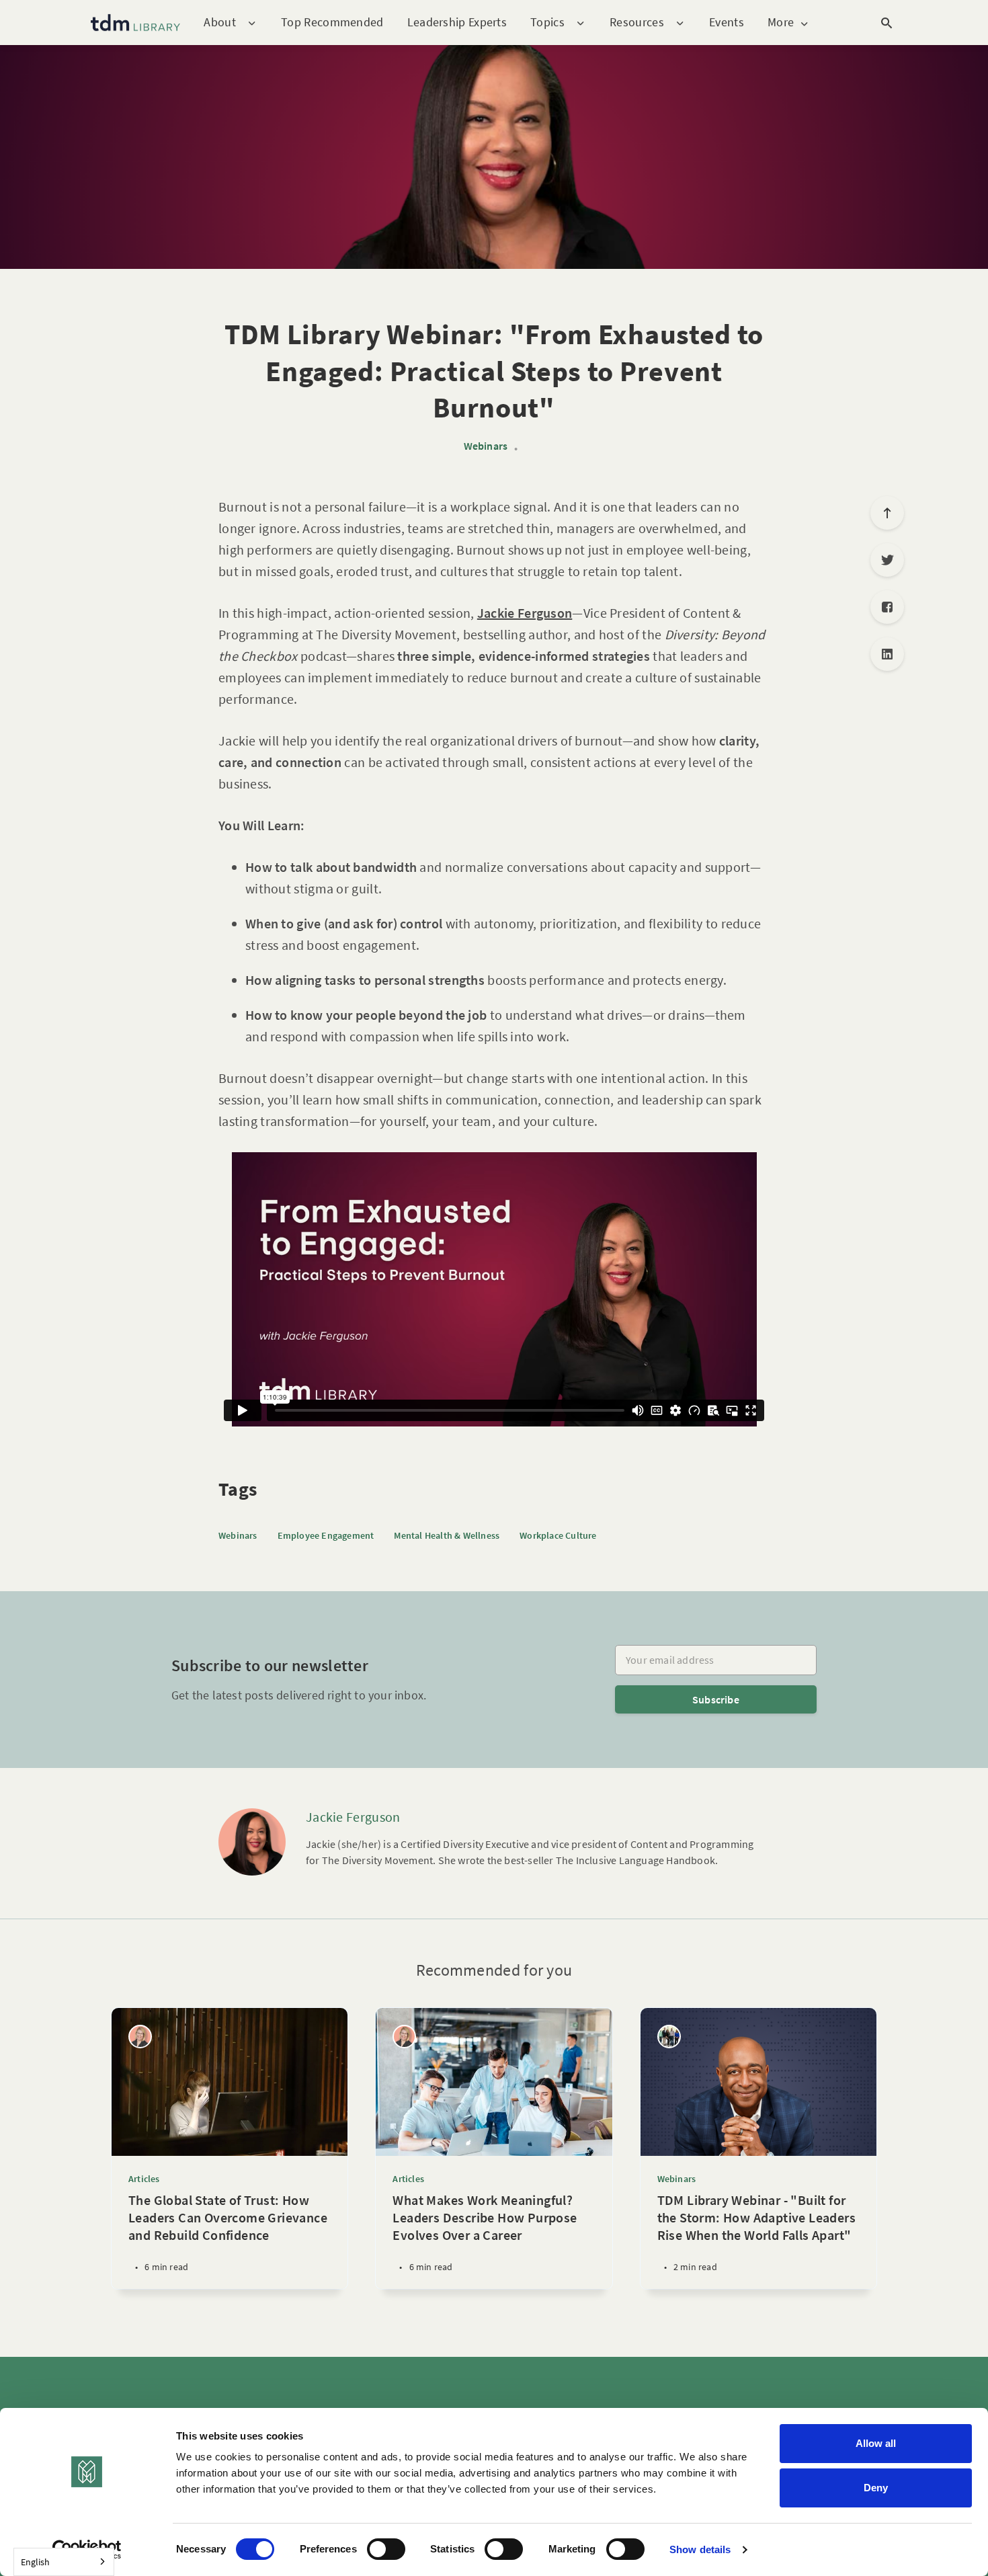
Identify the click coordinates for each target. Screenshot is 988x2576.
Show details (700, 2549)
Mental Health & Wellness (447, 1535)
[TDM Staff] (669, 2037)
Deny (876, 2488)
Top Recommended (332, 22)
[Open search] (887, 23)
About (220, 23)
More (781, 23)
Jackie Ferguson (353, 1817)
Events (727, 22)
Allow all (876, 2443)
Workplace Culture (558, 1535)
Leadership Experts (457, 22)
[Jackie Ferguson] (252, 1842)
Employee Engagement (326, 1535)
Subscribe (716, 1699)
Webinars (486, 446)
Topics (547, 23)
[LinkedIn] (887, 654)
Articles (144, 2179)
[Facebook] (887, 607)
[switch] (386, 2549)
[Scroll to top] (887, 513)
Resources (637, 23)
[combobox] (64, 2562)
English (35, 2562)
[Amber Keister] (140, 2037)
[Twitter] (887, 560)
